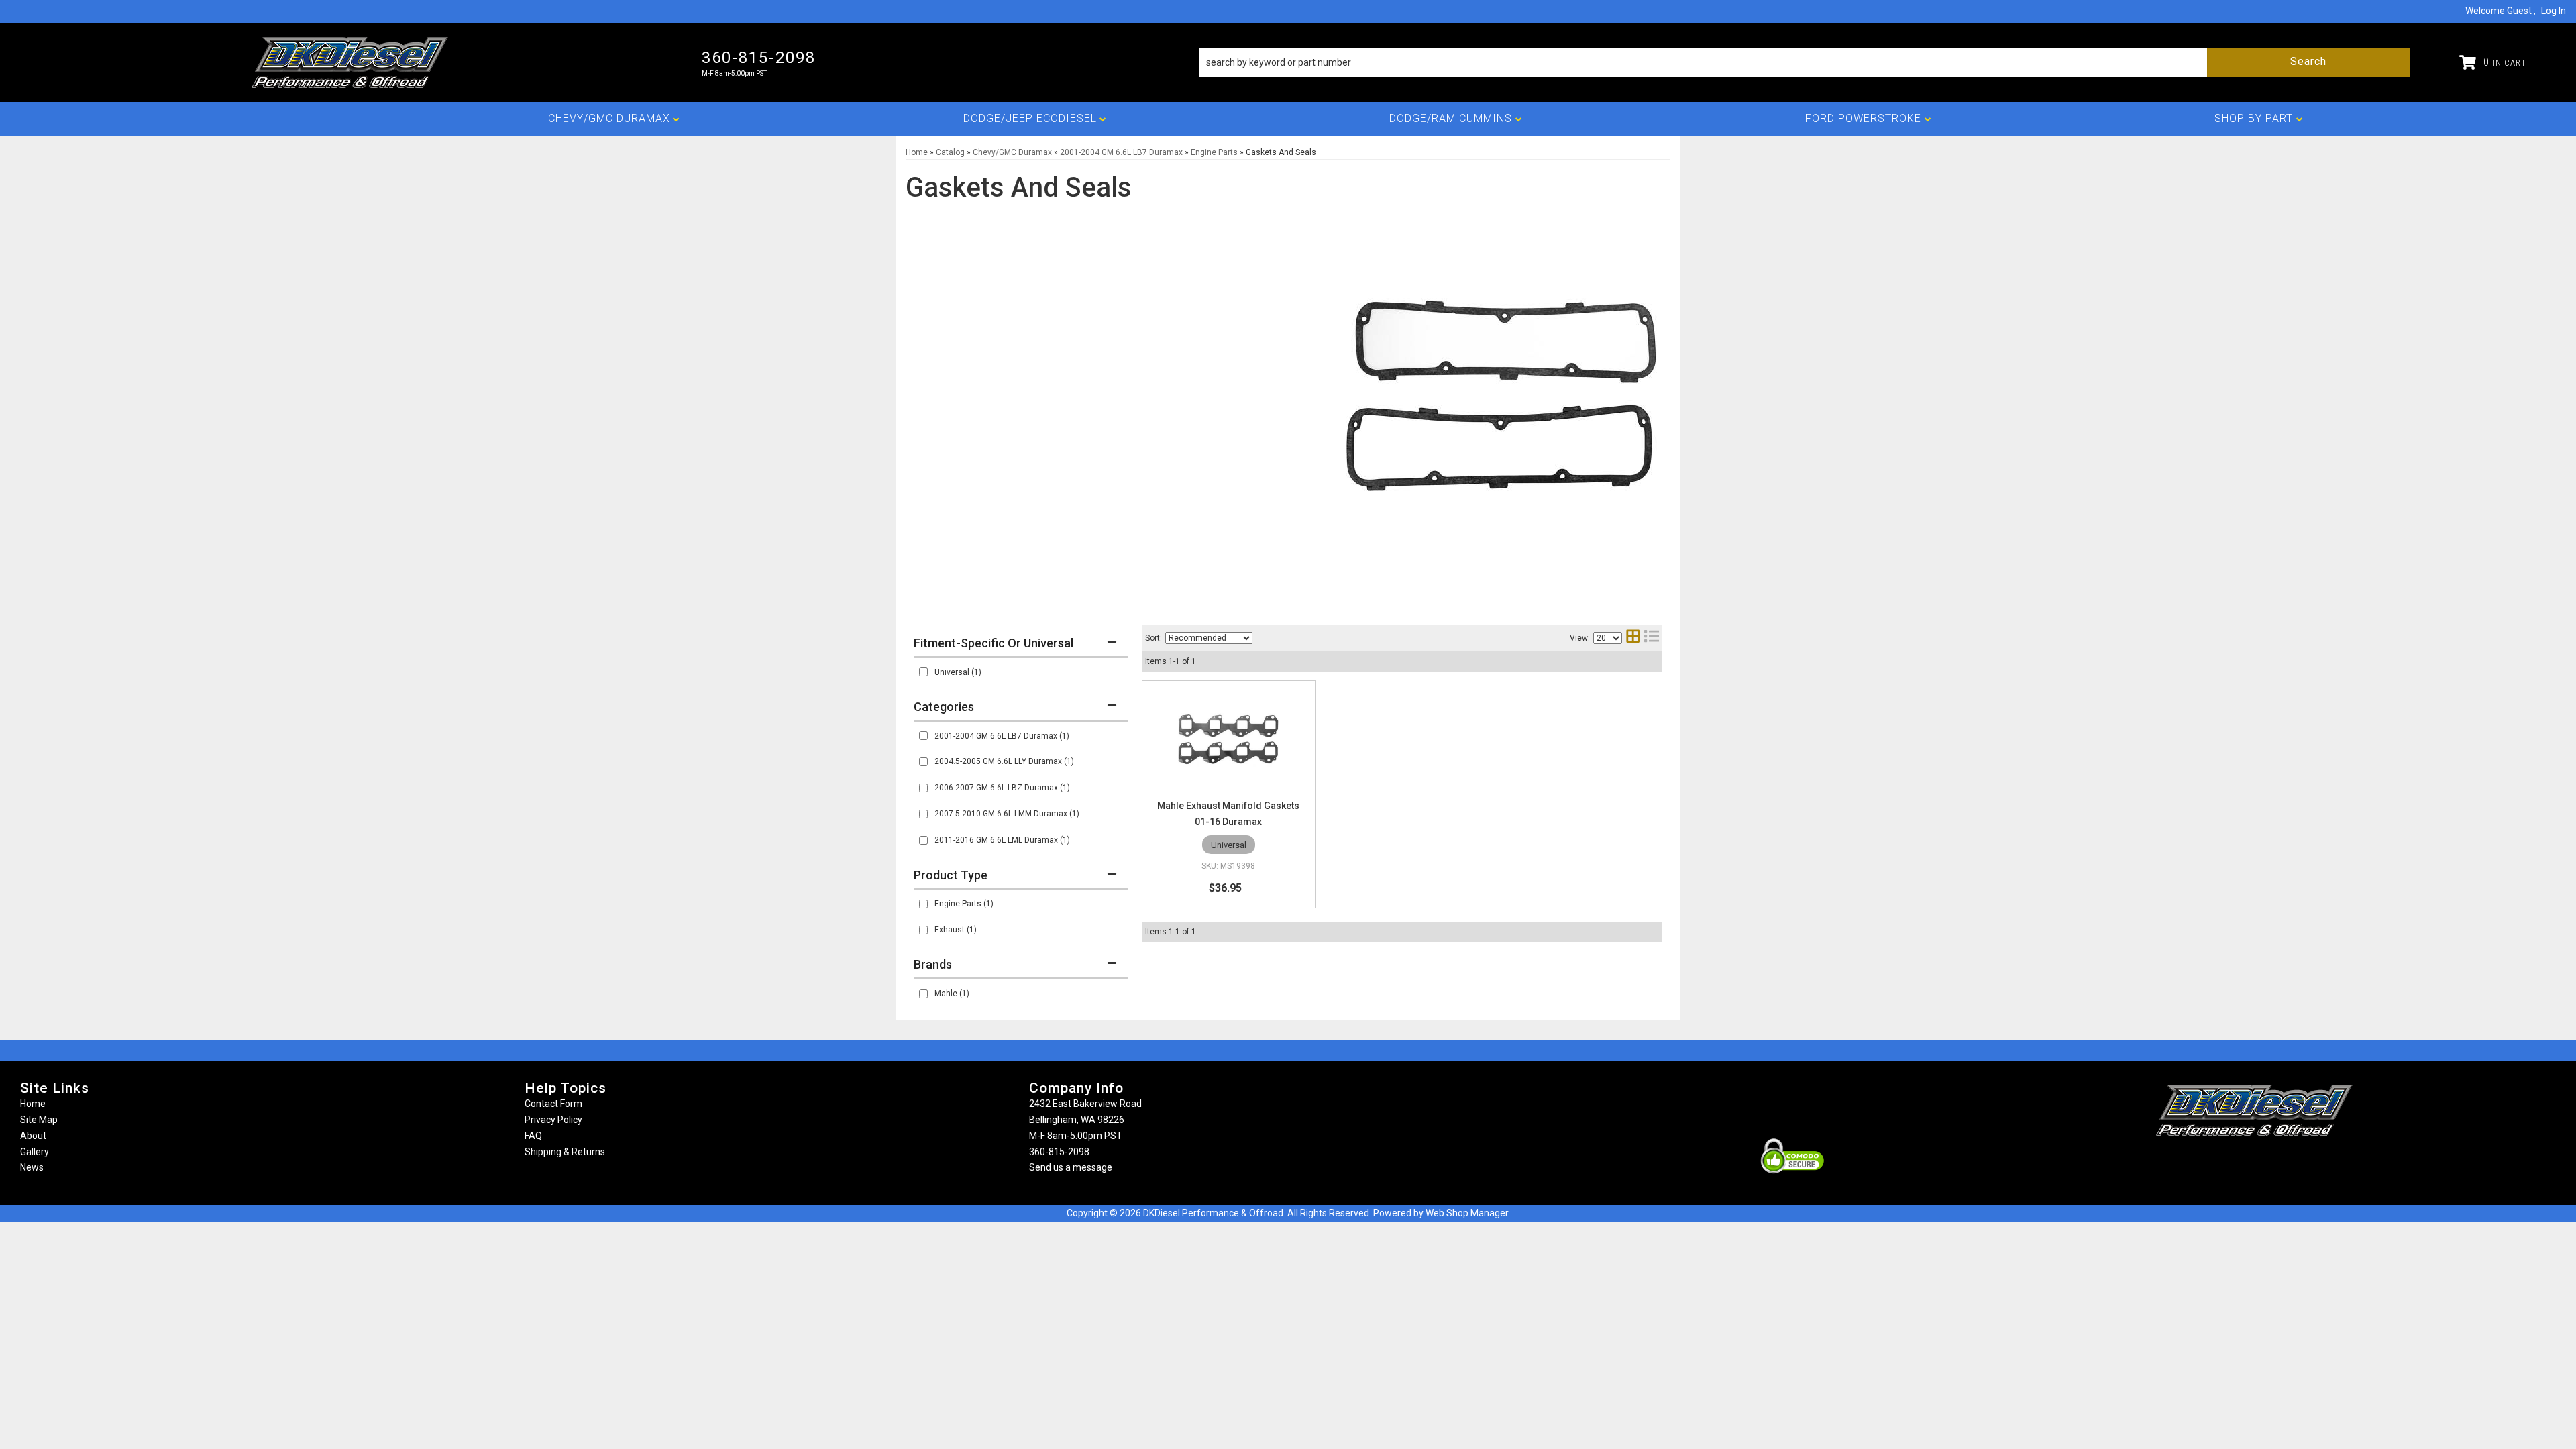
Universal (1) (958, 672)
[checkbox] (923, 672)
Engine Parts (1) (964, 904)
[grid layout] (1633, 638)
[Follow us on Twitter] (2269, 1162)
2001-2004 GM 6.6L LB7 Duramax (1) (1002, 736)
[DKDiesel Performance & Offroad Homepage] (351, 62)
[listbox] (1209, 638)
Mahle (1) (952, 994)
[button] (1805, 62)
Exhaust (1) (956, 930)
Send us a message (1071, 1167)
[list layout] (1652, 638)
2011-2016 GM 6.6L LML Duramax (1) (1002, 840)
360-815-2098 (1059, 1152)
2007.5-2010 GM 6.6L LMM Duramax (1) (1007, 814)
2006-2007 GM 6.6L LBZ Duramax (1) (1002, 788)
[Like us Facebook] (2232, 1162)
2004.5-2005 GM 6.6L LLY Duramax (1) (1004, 761)
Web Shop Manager (1467, 1213)
